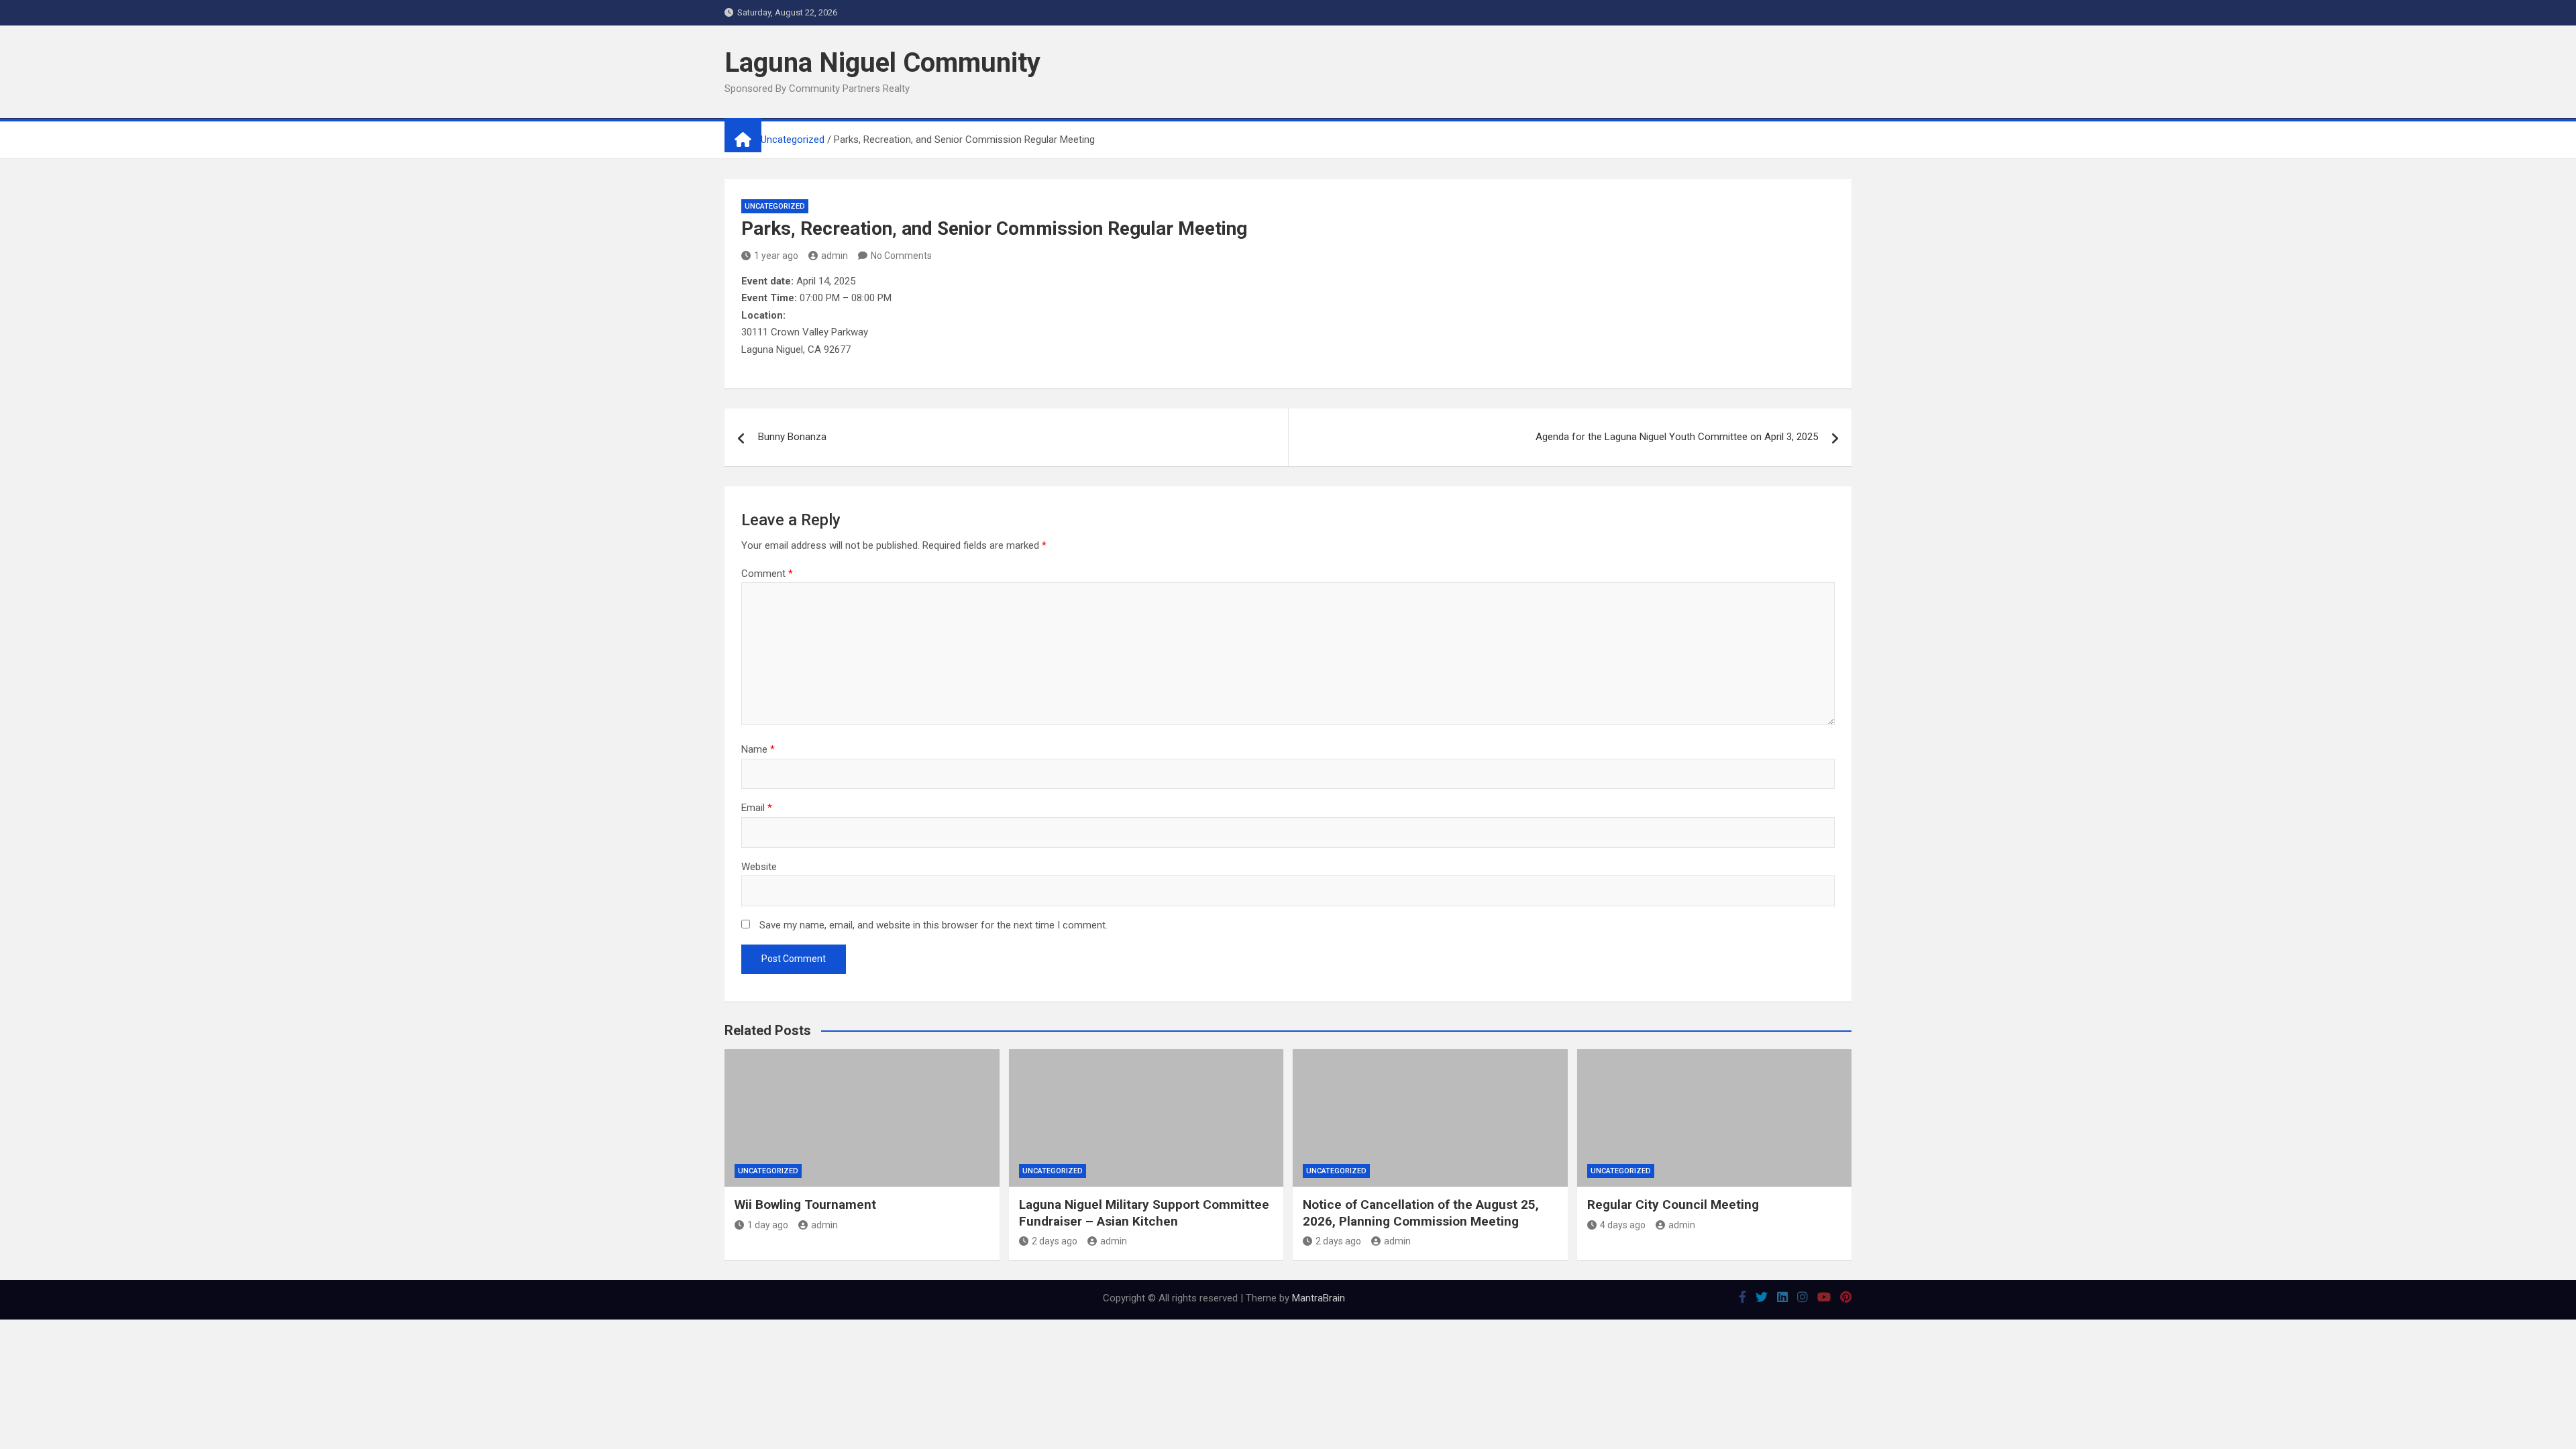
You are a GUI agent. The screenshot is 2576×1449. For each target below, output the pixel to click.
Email (757, 808)
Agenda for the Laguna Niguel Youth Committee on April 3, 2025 (1677, 437)
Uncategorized (775, 206)
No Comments (901, 256)
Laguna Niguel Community (882, 63)
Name (758, 749)
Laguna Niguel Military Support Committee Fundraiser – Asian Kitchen (1144, 1213)
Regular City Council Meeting (1673, 1204)
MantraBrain (1319, 1298)
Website (759, 867)
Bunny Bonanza (792, 437)
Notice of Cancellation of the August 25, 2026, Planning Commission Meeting (1421, 1213)
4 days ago (1623, 1225)
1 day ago (768, 1225)
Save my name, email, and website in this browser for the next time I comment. (933, 925)
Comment (767, 574)
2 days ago (1055, 1241)
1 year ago (776, 256)
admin (835, 256)
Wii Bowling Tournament (805, 1204)
